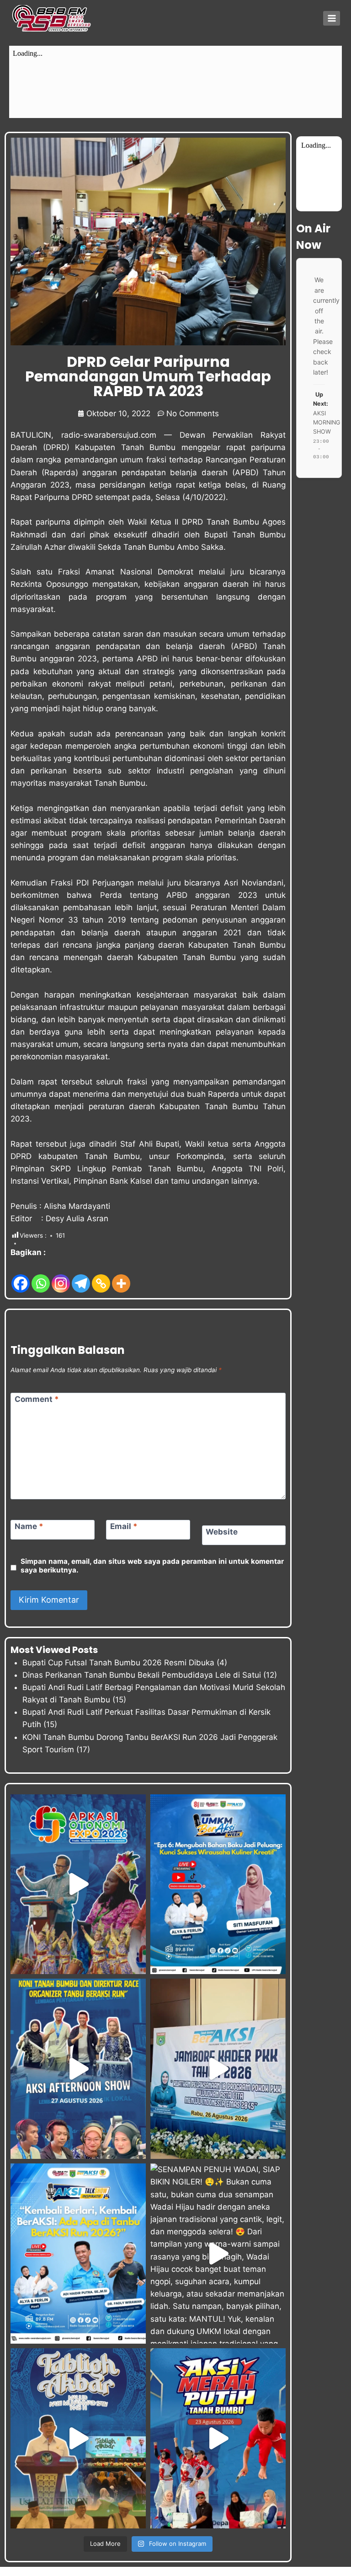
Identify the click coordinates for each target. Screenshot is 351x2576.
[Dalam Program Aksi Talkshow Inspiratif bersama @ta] (78, 2069)
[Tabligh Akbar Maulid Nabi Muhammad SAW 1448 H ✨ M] (78, 2438)
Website (222, 1532)
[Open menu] (332, 18)
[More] (121, 1276)
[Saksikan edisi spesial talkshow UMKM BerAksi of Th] (218, 1884)
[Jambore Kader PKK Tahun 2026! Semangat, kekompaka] (218, 2069)
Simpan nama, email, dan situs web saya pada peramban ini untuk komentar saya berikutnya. (152, 1566)
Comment (37, 1399)
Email (124, 1526)
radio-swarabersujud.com (109, 435)
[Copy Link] (101, 1276)
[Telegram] (81, 1276)
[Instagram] (61, 1276)
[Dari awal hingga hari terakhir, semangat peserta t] (218, 2438)
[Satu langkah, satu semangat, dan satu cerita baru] (78, 2254)
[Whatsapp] (41, 1276)
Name (29, 1526)
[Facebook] (21, 1276)
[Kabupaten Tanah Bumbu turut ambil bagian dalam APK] (78, 1884)
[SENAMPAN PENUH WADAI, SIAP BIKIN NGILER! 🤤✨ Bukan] (218, 2254)
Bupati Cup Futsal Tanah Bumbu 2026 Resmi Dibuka (118, 1663)
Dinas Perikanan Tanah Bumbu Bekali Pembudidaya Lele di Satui (142, 1675)
